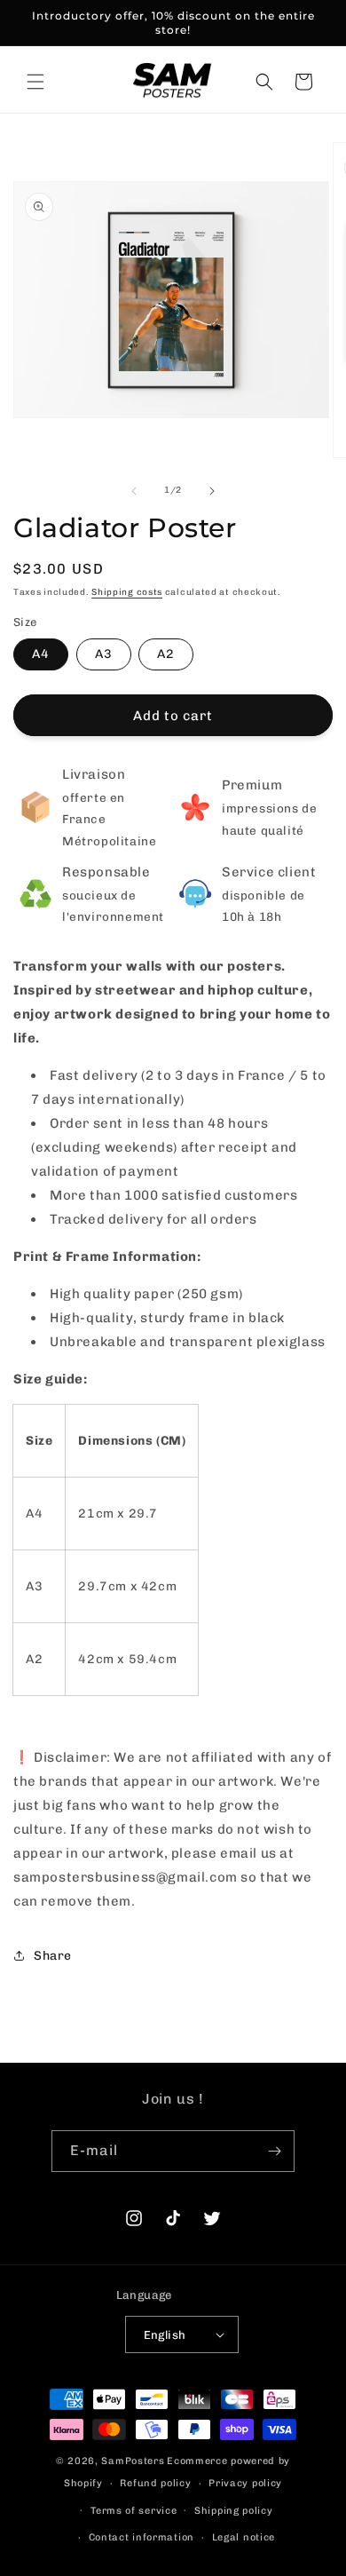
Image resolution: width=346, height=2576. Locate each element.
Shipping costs (127, 592)
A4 (41, 654)
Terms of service (134, 2511)
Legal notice (244, 2537)
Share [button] (53, 1956)
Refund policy (155, 2483)
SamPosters (133, 2461)
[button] (35, 82)
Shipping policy (234, 2511)
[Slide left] (134, 491)
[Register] (274, 2151)
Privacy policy (245, 2483)
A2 (166, 654)
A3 (104, 654)
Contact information (142, 2537)
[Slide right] (212, 491)
